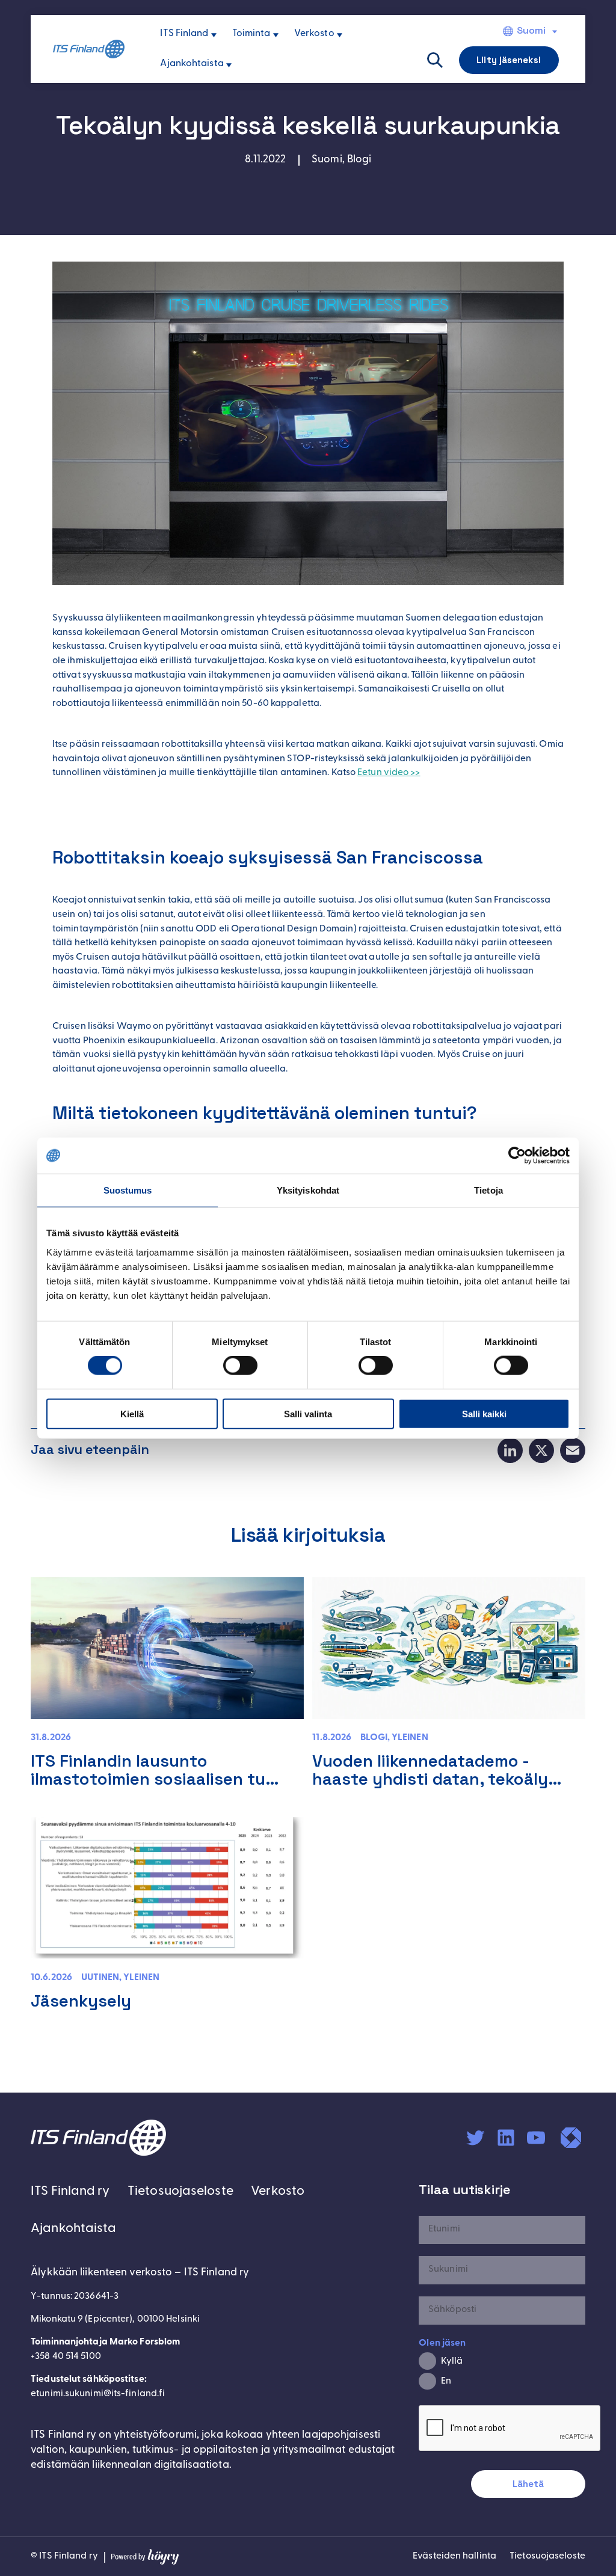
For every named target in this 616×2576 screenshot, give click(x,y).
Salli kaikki (484, 1413)
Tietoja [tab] (488, 1190)
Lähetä (528, 2484)
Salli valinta (308, 1413)
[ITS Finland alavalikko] (214, 35)
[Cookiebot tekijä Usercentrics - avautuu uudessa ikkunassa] (517, 1156)
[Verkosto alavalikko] (340, 35)
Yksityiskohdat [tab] (308, 1190)
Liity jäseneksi (508, 60)
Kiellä (132, 1413)
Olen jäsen (442, 2343)
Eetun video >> (389, 773)
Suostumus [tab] (128, 1190)
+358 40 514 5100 (66, 2357)
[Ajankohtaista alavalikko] (229, 65)
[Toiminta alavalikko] (276, 35)
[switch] (240, 1366)
